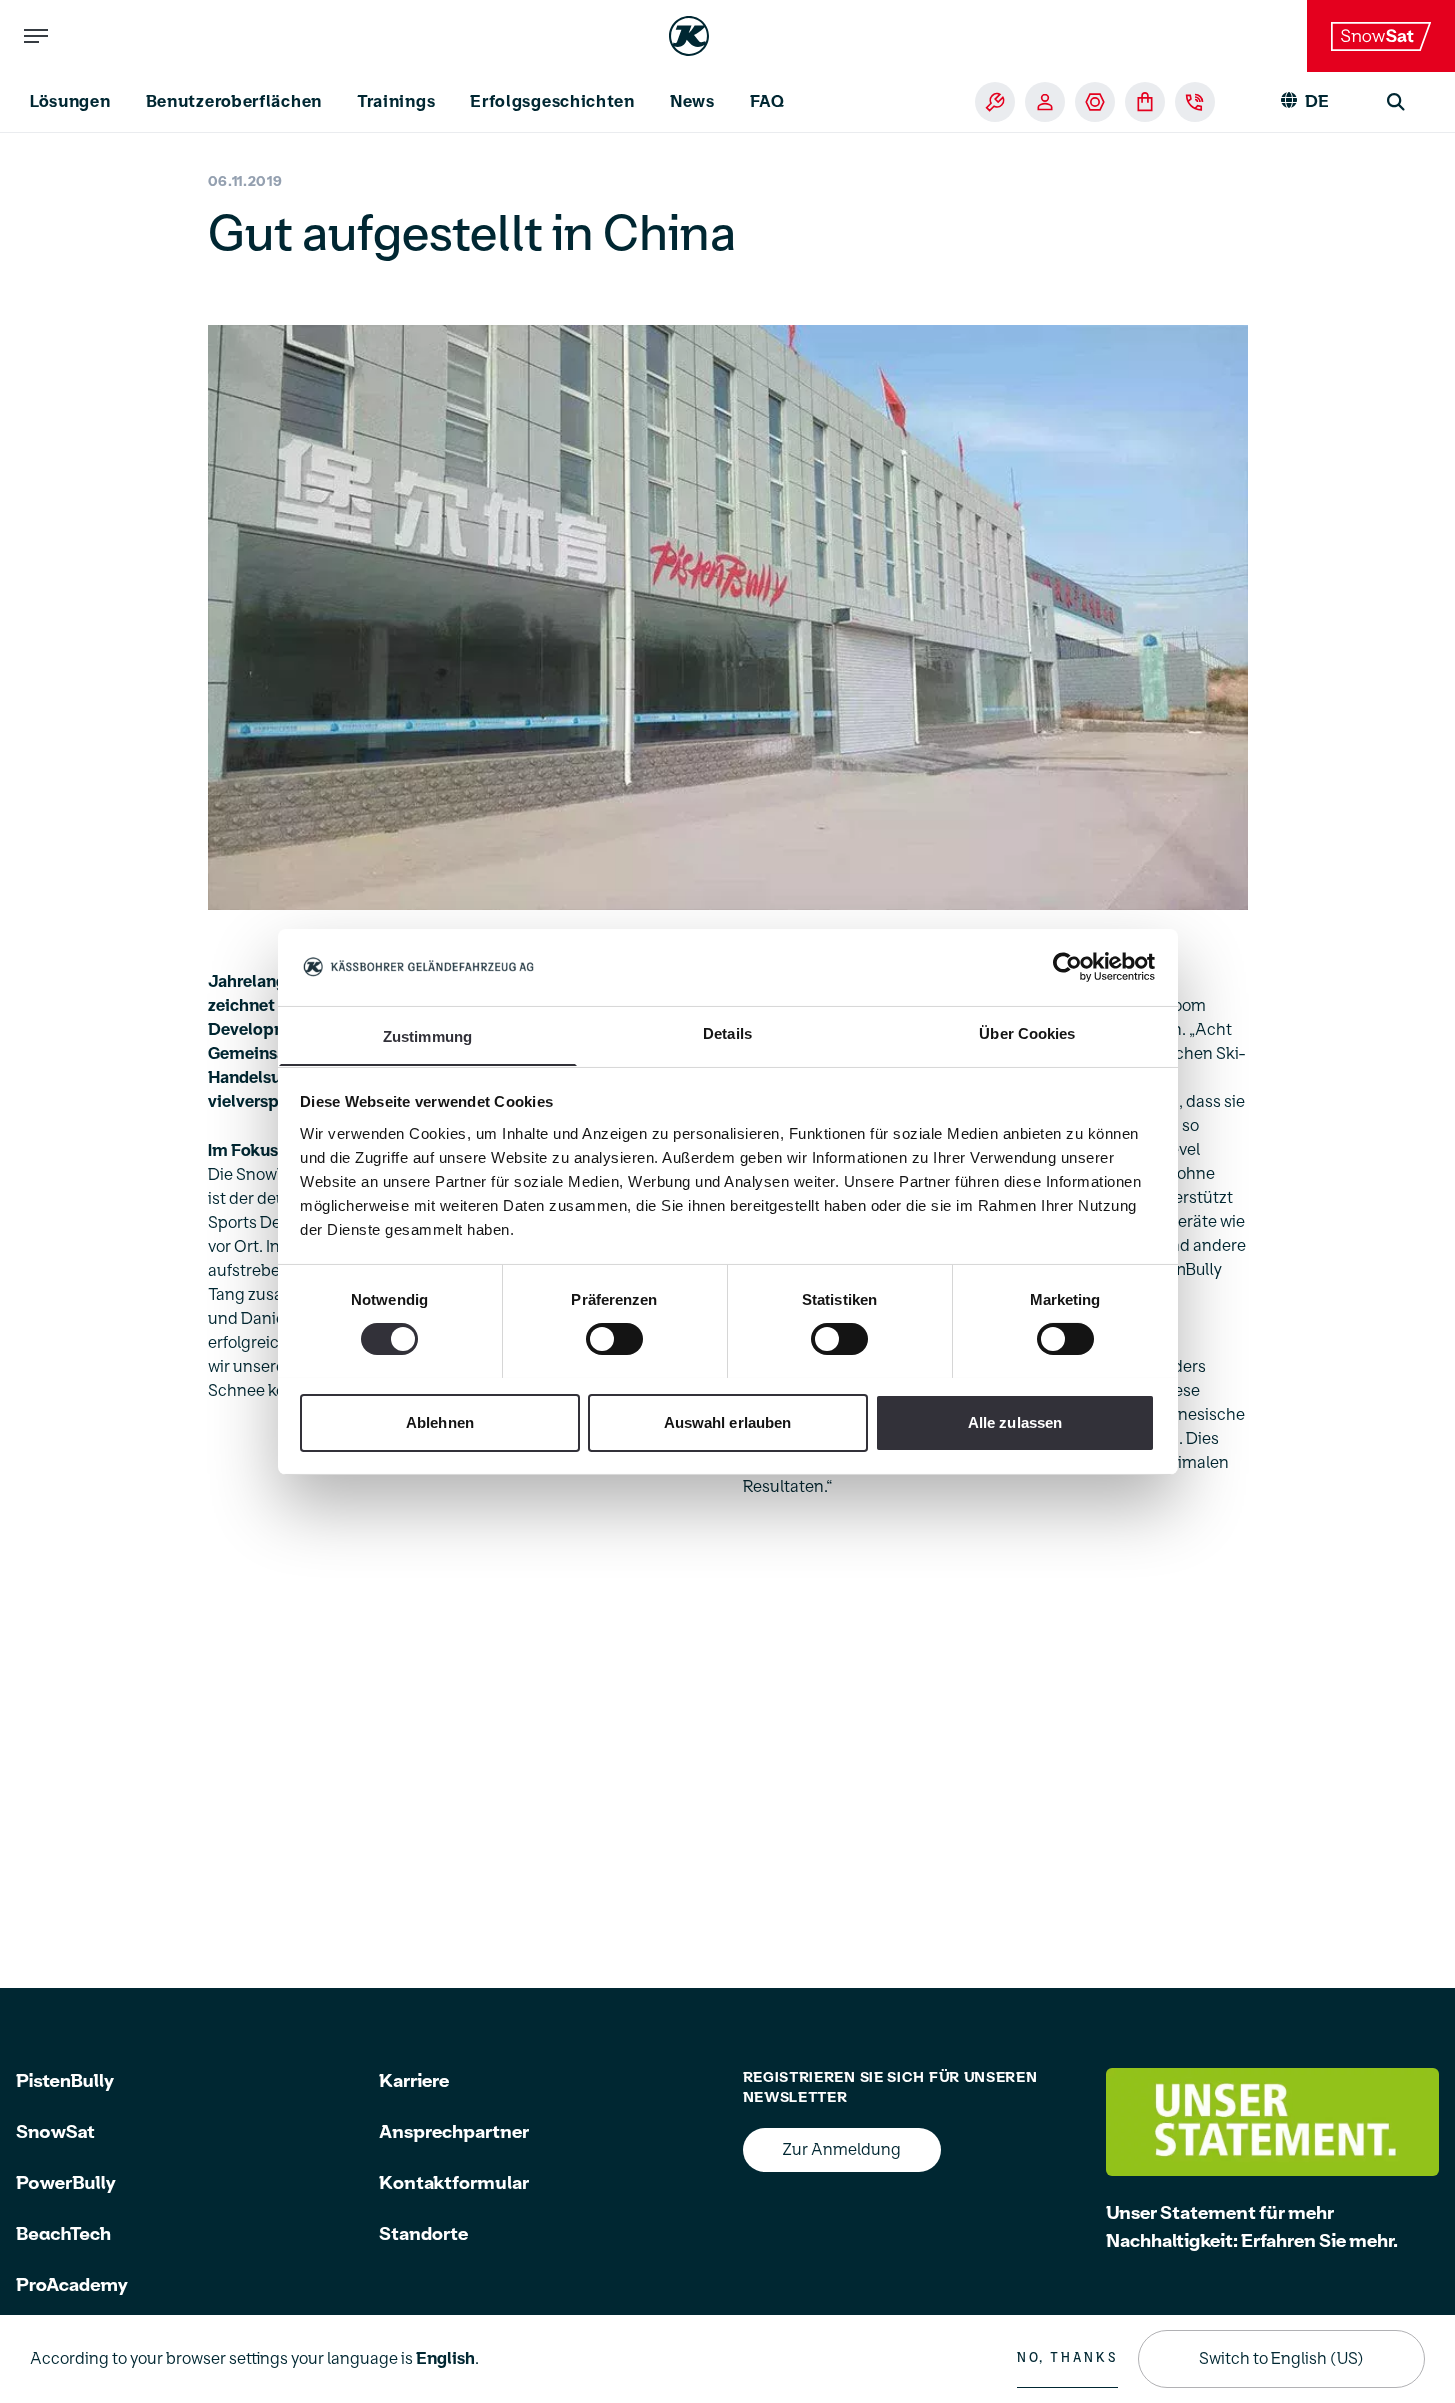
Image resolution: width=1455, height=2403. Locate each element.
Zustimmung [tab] (427, 1035)
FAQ (767, 102)
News (692, 102)
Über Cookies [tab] (1027, 1032)
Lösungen (70, 102)
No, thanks (1067, 2358)
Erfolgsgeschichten (552, 102)
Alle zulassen (1015, 1421)
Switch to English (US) (1281, 2359)
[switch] (614, 1339)
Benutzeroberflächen (234, 102)
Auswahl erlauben (728, 1421)
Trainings (396, 102)
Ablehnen (440, 1421)
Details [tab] (727, 1032)
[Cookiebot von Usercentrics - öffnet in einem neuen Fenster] (1067, 967)
